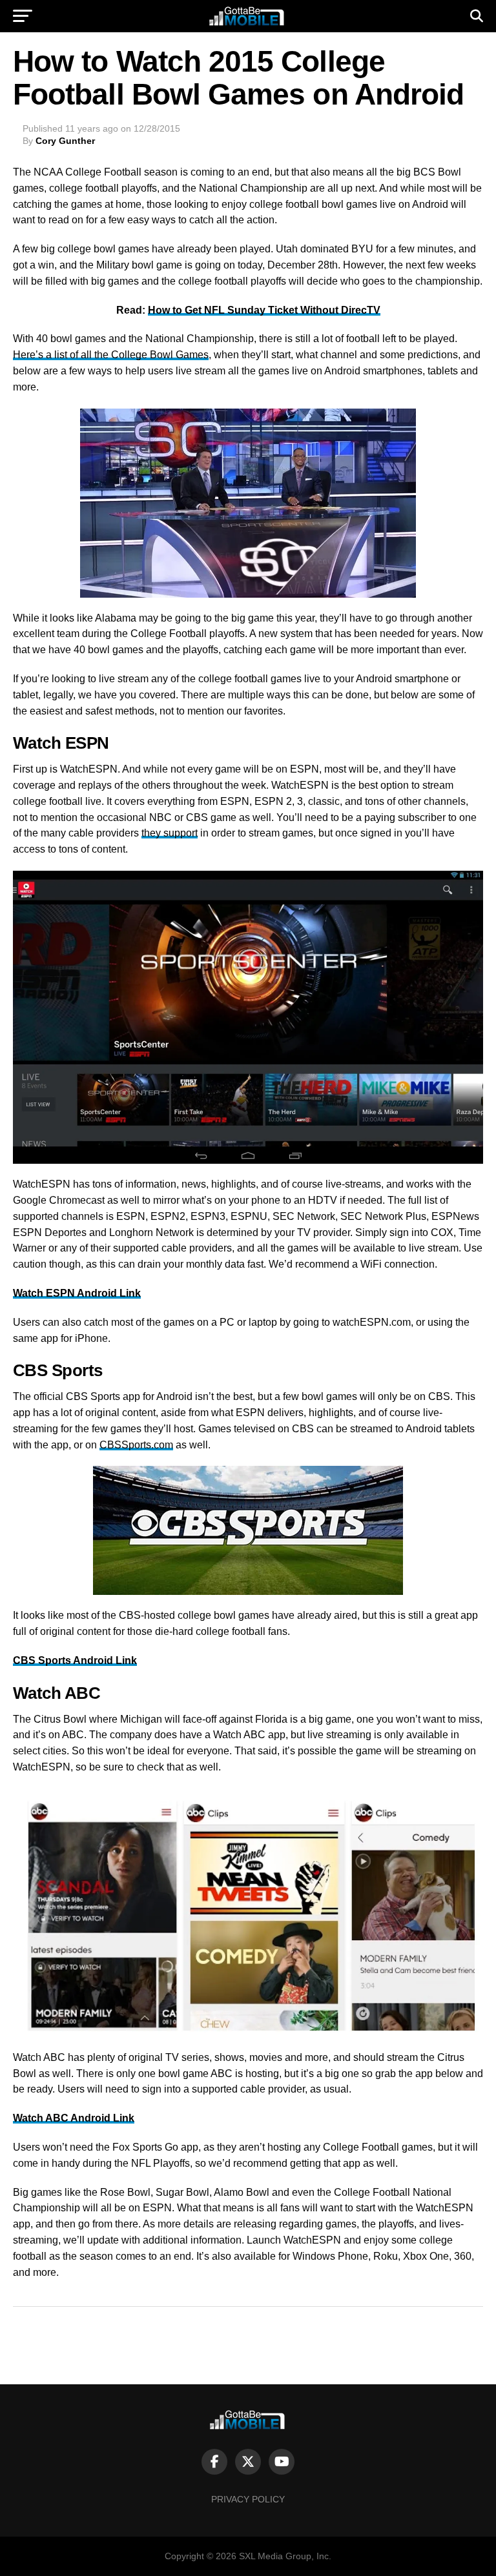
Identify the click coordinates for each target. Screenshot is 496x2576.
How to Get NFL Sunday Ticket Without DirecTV (264, 310)
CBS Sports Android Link (75, 1660)
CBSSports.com (136, 1445)
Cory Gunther (65, 141)
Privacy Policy (248, 2499)
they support (170, 833)
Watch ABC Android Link (74, 2118)
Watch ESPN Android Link (77, 1293)
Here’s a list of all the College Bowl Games (111, 355)
